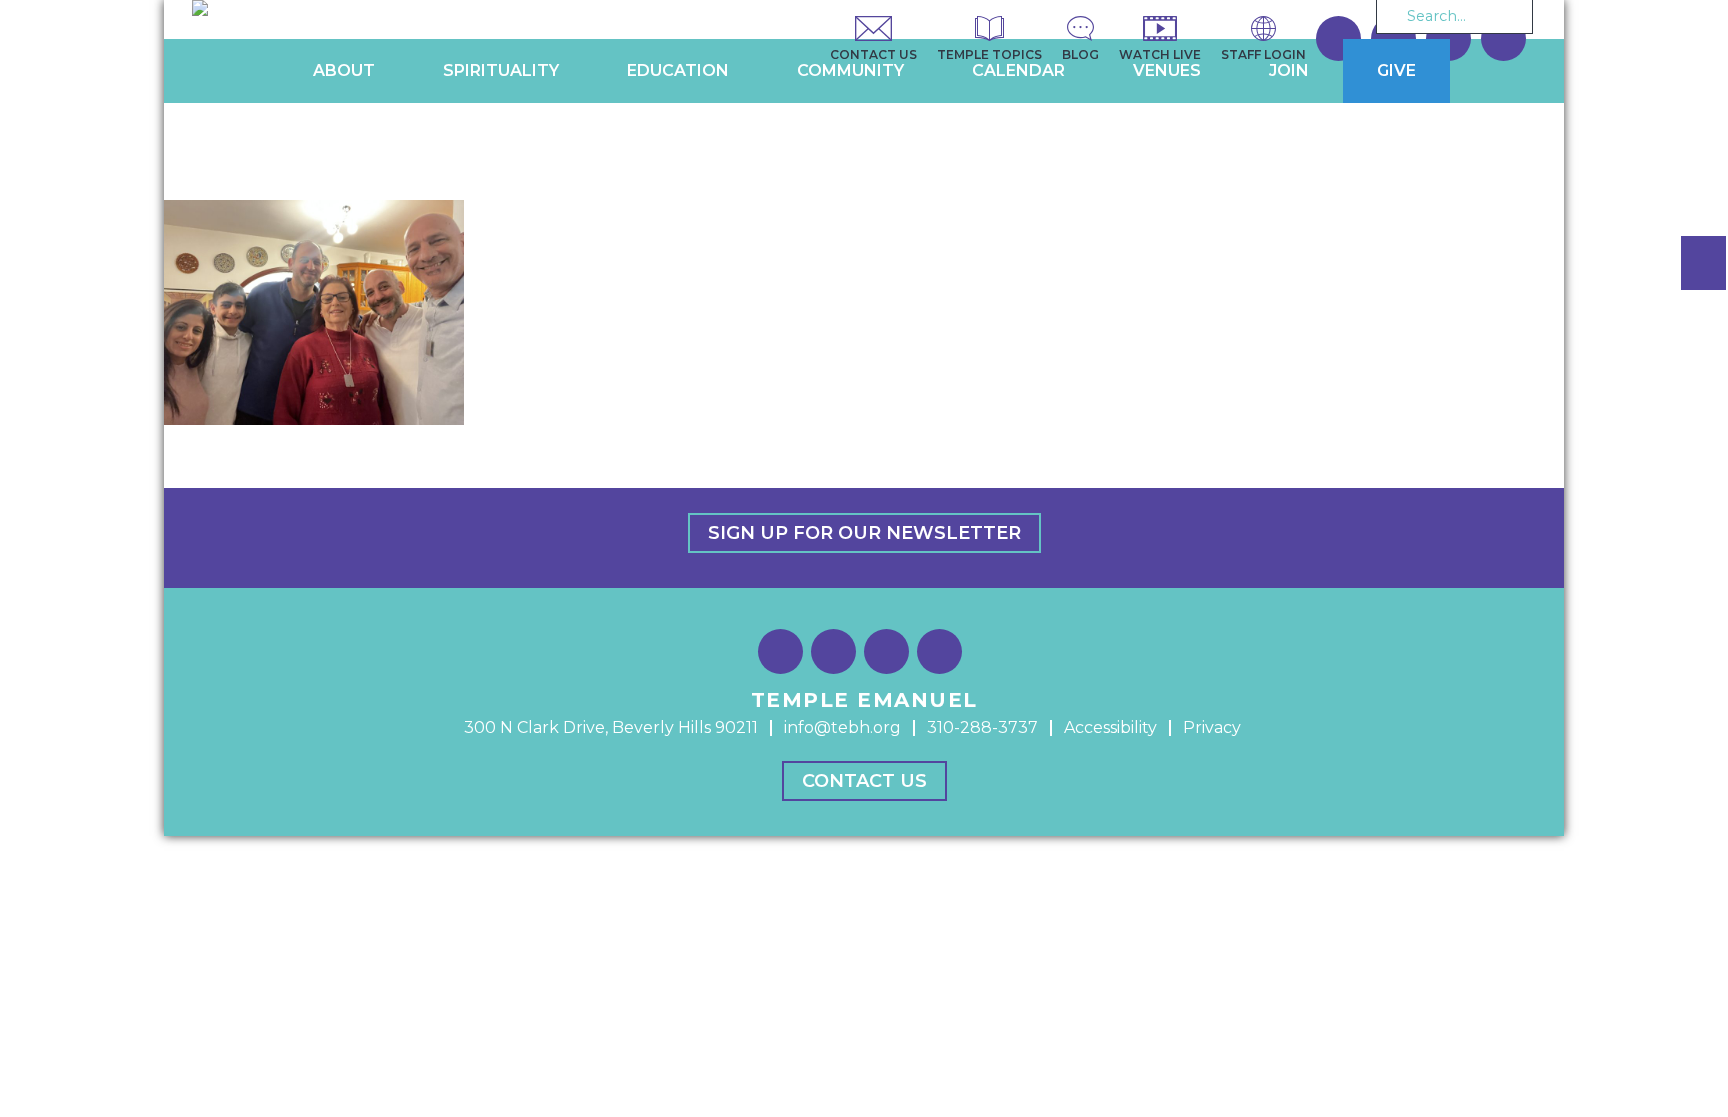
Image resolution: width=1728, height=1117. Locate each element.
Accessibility (1110, 727)
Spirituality (501, 70)
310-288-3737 (982, 727)
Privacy (1212, 727)
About (344, 70)
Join (1289, 70)
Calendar (1018, 70)
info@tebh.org (842, 727)
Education (678, 70)
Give (1396, 70)
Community (850, 70)
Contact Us (864, 781)
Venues (1167, 70)
